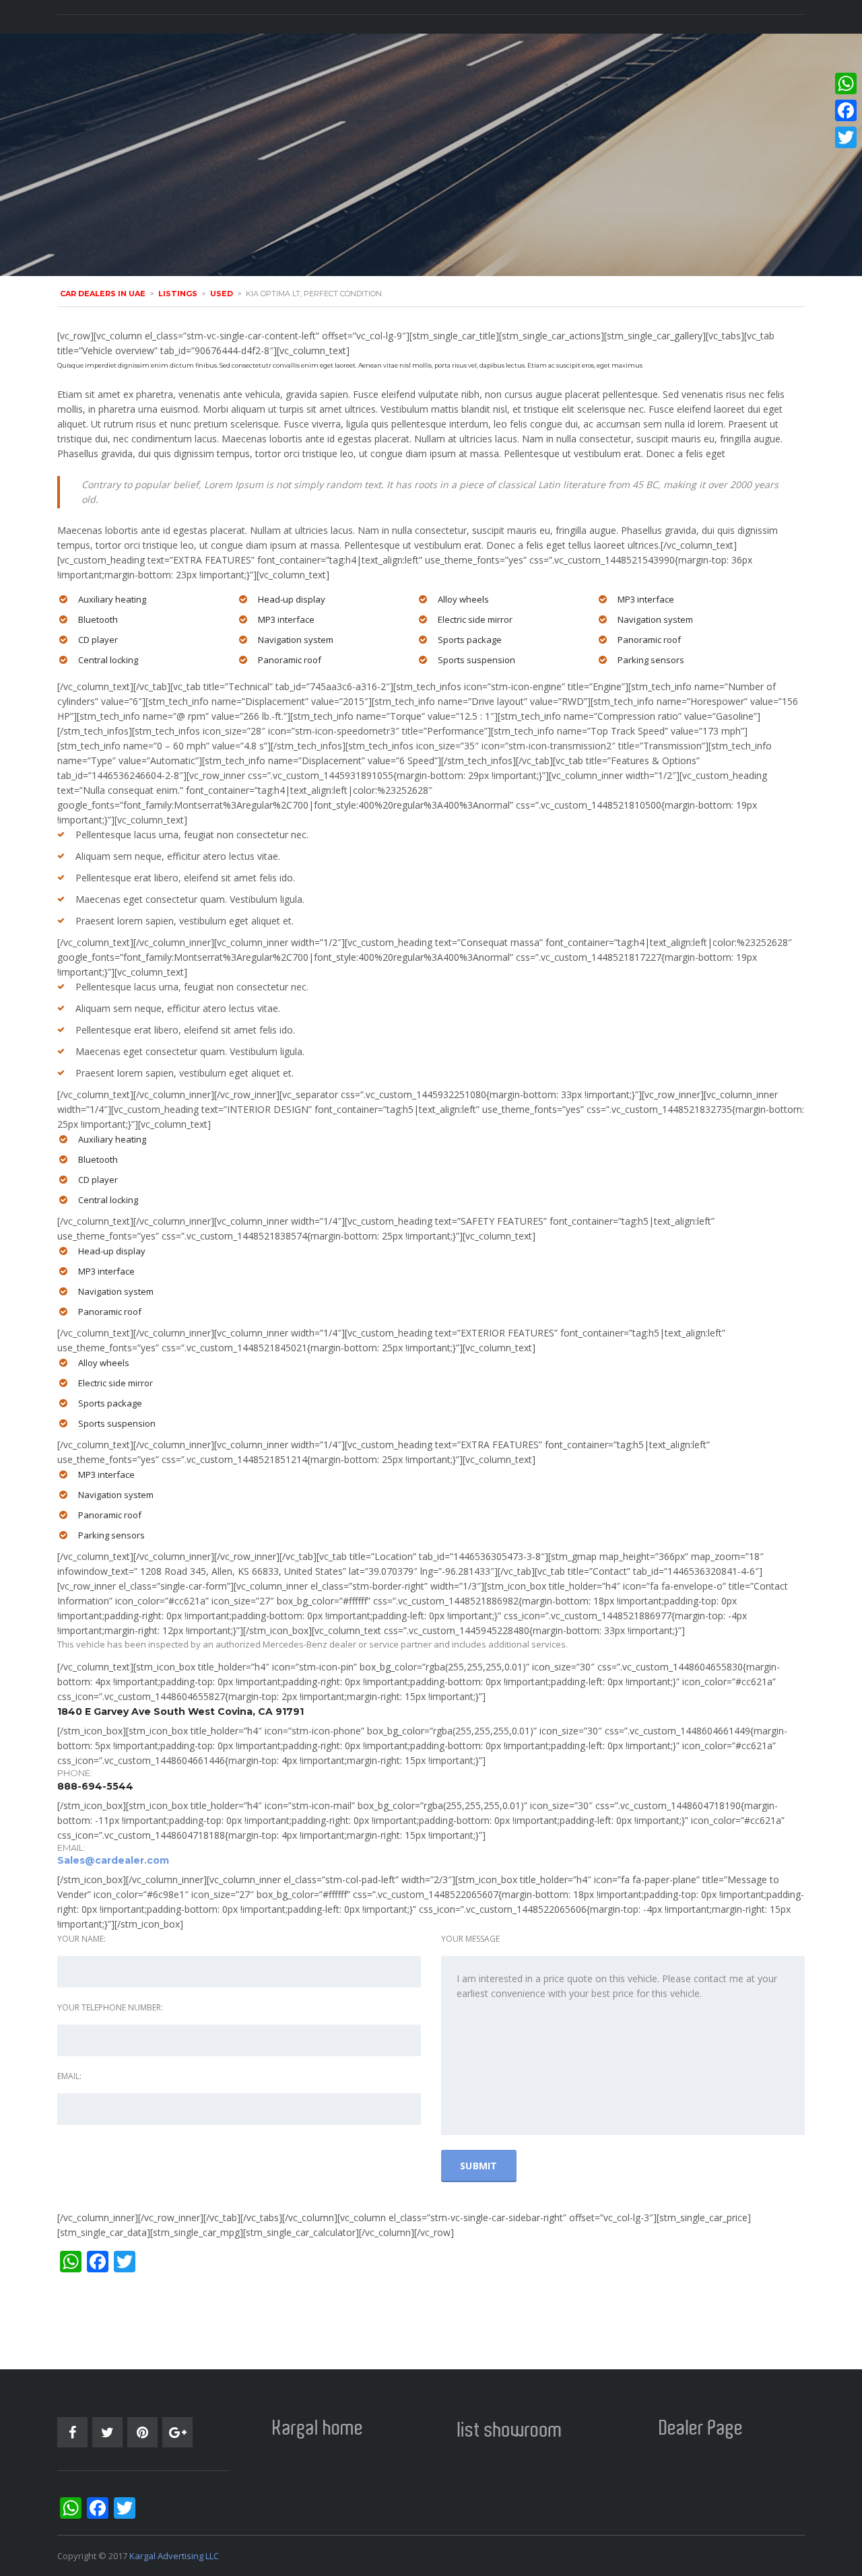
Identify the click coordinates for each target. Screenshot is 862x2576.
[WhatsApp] (846, 83)
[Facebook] (846, 110)
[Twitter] (846, 137)
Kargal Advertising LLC (174, 2556)
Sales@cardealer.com (113, 1860)
